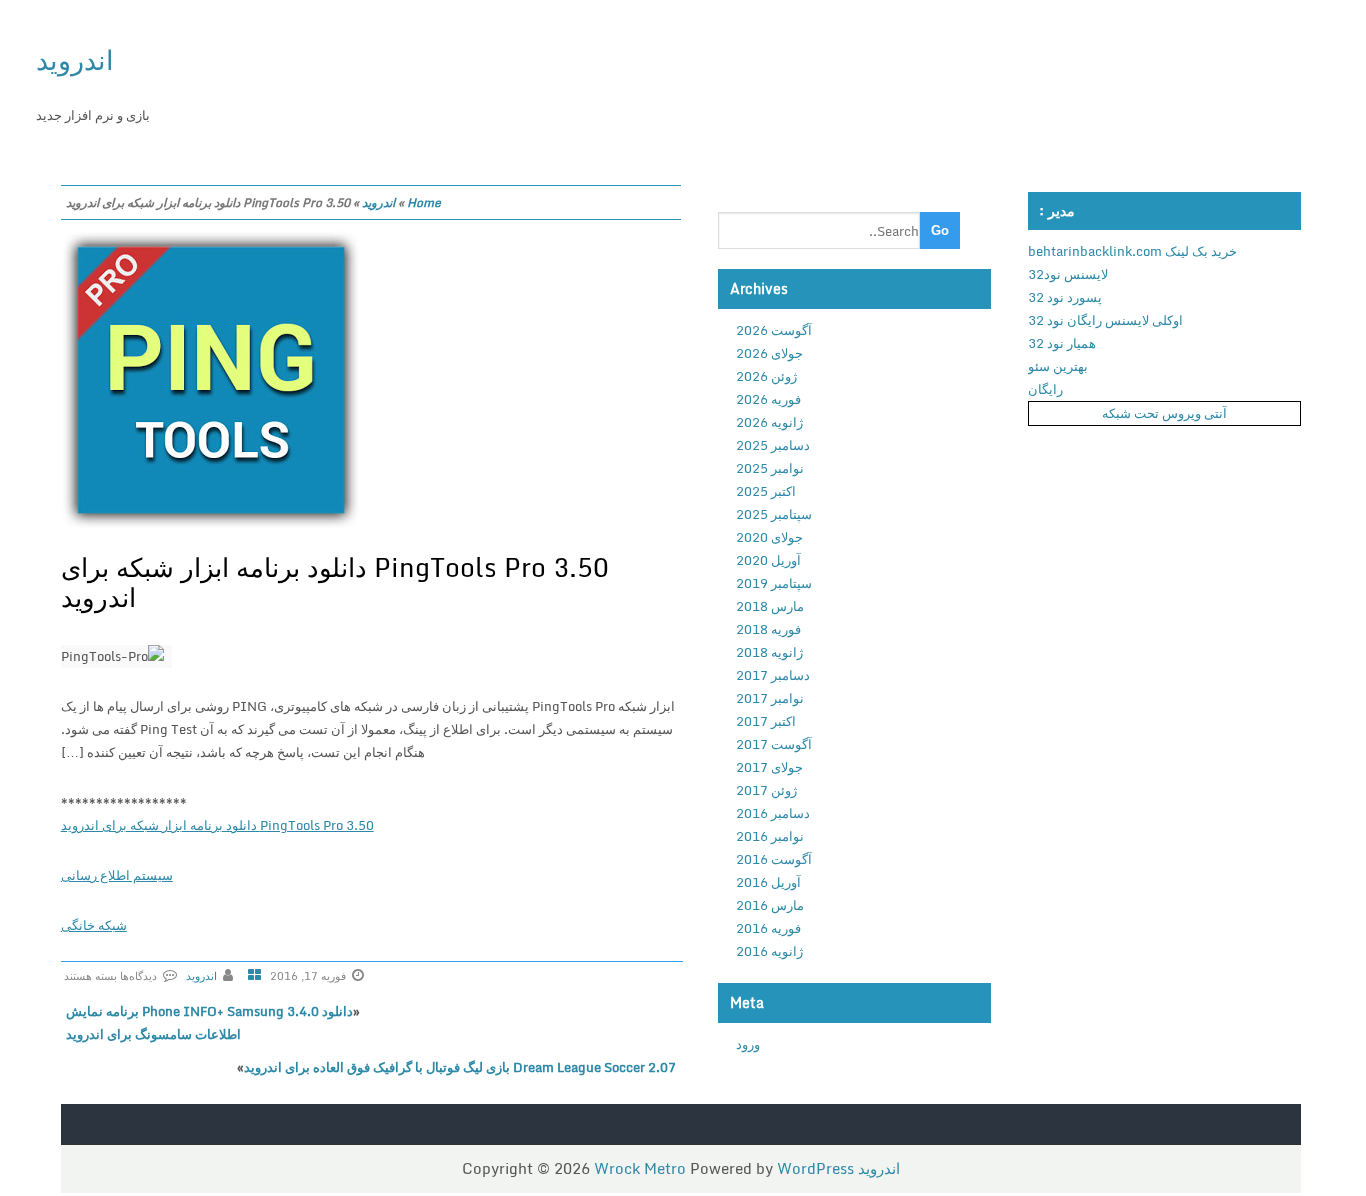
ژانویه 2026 (769, 422)
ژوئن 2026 (766, 376)
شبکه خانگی (94, 925)
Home (424, 202)
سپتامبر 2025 (774, 514)
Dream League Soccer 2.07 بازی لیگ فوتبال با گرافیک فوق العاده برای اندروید (460, 1067)
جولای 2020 (769, 537)
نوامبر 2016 (770, 836)
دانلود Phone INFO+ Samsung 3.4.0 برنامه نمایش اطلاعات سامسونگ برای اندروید (209, 1022)
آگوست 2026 (774, 330)
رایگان (1045, 389)
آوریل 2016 (768, 882)
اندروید (75, 59)
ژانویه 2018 (769, 652)
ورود (748, 1044)
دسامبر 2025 (773, 445)
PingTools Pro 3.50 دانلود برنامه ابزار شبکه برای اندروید (335, 582)
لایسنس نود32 (1068, 274)
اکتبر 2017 (766, 721)
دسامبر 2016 (773, 813)
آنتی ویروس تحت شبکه (1164, 413)
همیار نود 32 (1062, 343)
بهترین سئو (1058, 366)
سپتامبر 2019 (774, 583)
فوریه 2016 (768, 928)
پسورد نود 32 (1065, 297)
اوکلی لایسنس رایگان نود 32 (1105, 320)
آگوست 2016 (774, 859)
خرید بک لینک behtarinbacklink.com (1132, 251)
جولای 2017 (769, 767)
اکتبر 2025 (766, 491)
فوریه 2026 (768, 399)
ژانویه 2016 (769, 951)
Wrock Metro (642, 1168)
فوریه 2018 (768, 629)
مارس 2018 (770, 606)
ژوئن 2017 (766, 790)
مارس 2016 (770, 905)
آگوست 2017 (774, 744)
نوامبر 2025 (770, 468)
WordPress (815, 1168)
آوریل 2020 (768, 560)
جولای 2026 (769, 353)
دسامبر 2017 (773, 675)
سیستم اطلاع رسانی (117, 875)
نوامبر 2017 (770, 698)
